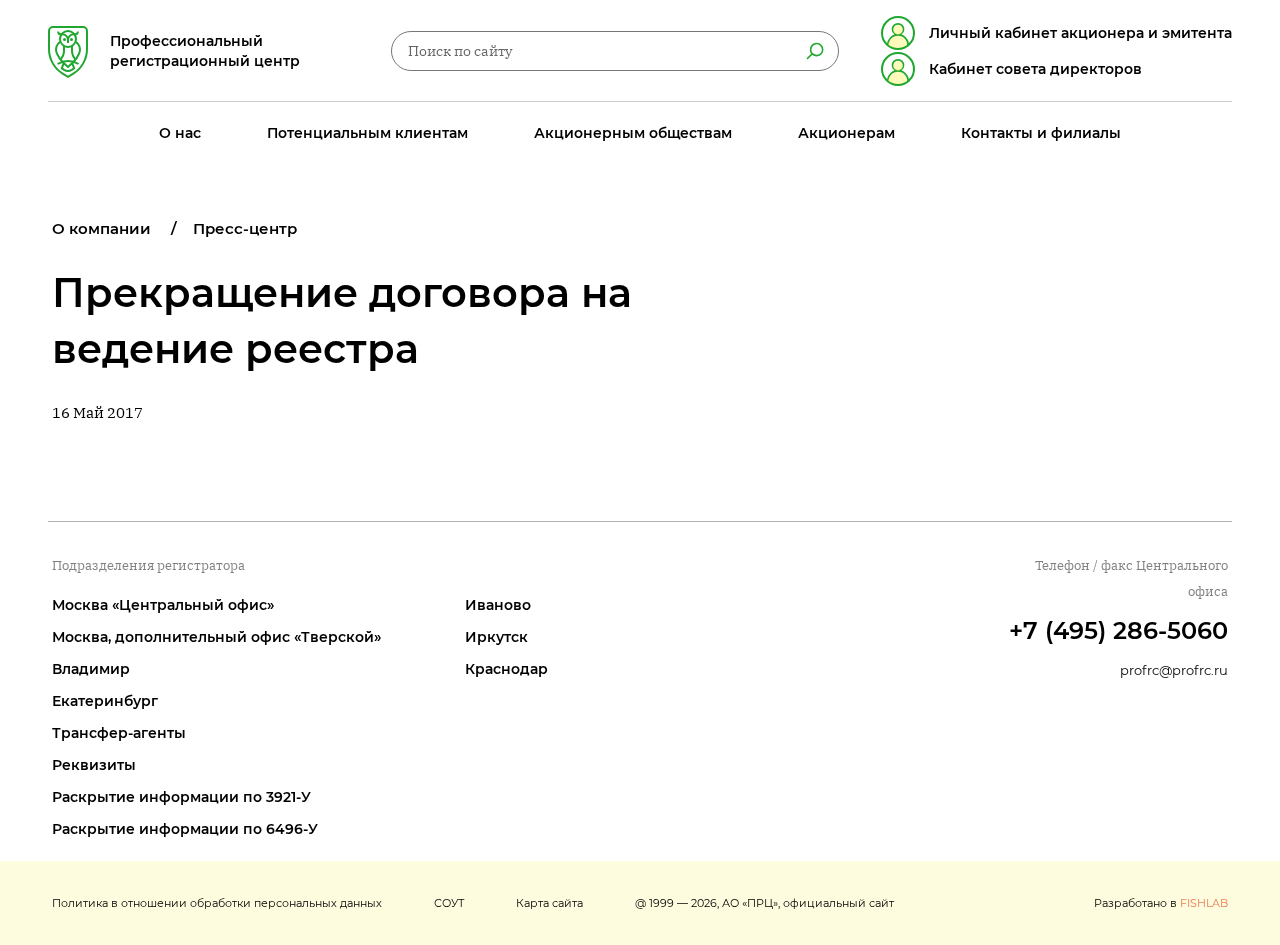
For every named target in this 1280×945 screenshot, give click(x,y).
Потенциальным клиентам (367, 133)
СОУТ (449, 903)
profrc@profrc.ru (1174, 670)
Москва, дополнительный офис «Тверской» (216, 637)
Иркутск (496, 637)
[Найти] (815, 51)
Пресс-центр (245, 228)
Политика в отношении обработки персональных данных (217, 903)
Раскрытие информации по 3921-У (181, 797)
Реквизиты (94, 765)
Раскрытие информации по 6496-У (185, 829)
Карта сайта (549, 903)
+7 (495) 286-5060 (1118, 630)
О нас (180, 133)
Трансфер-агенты (119, 733)
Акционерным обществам (633, 133)
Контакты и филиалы (1041, 133)
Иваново (498, 605)
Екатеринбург (105, 701)
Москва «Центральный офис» (163, 605)
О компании (101, 228)
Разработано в (1161, 903)
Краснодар (506, 669)
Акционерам (846, 133)
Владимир (91, 669)
